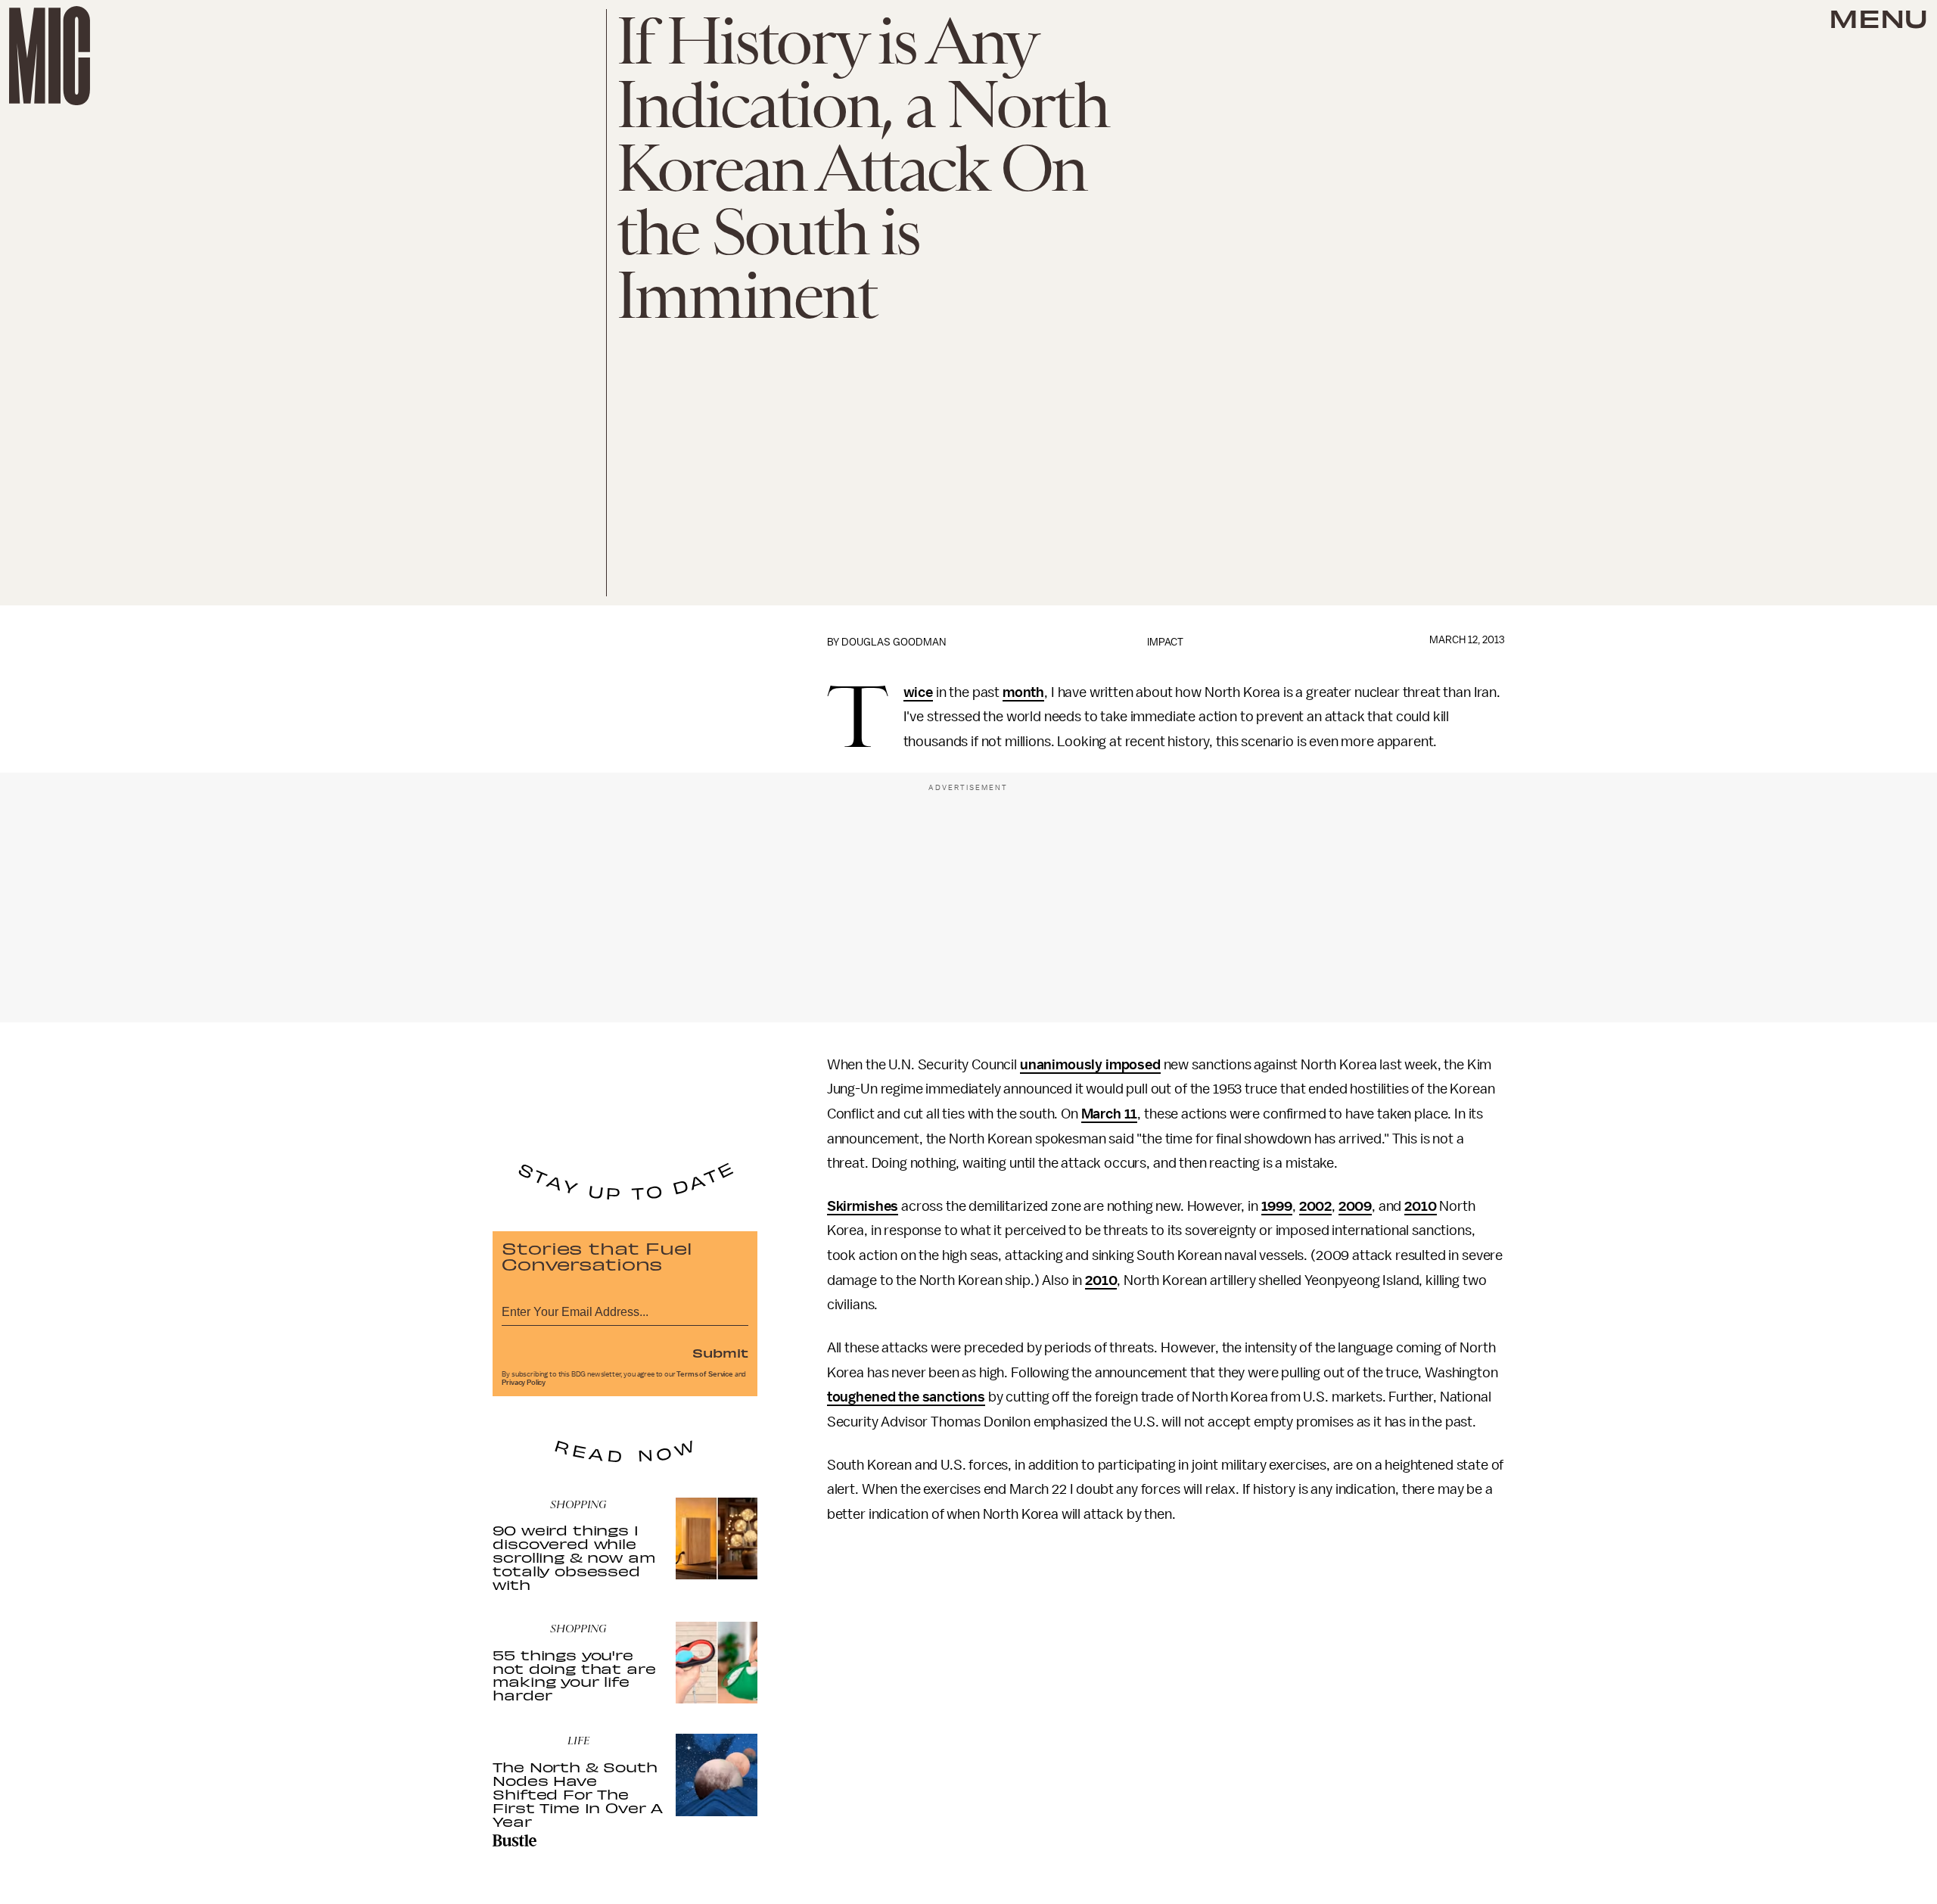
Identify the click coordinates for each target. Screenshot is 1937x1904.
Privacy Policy (524, 1383)
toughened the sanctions (906, 1397)
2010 (1420, 1206)
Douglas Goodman (894, 642)
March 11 (1110, 1114)
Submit (720, 1352)
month (1023, 692)
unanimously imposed (1090, 1065)
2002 (1315, 1206)
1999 (1277, 1206)
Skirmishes (863, 1206)
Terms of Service (704, 1374)
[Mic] (50, 56)
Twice (918, 693)
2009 (1355, 1206)
